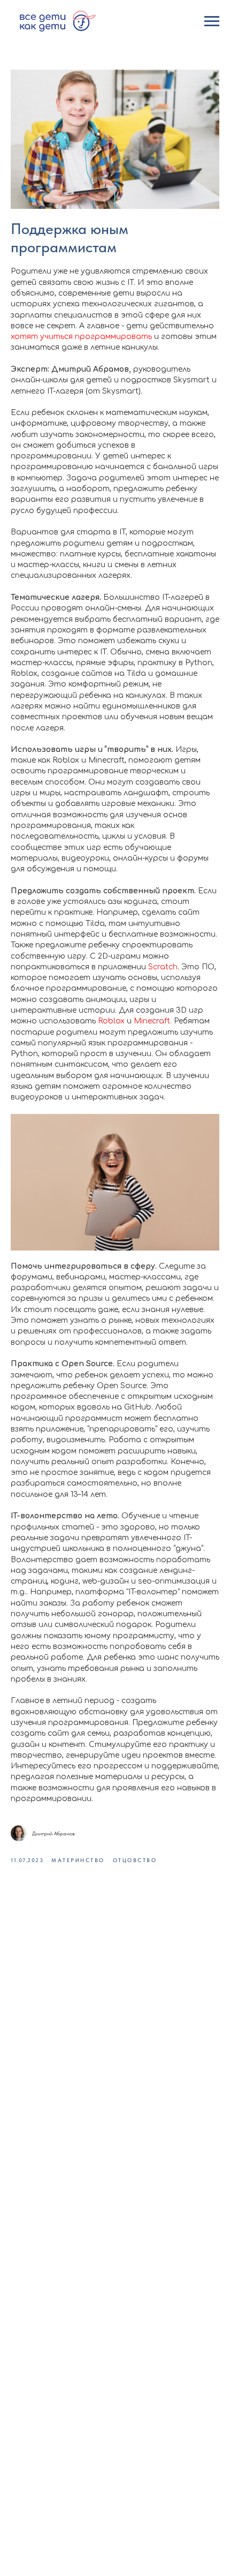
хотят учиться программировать (81, 337)
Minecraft (152, 1021)
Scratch (163, 967)
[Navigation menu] (212, 21)
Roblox (111, 1021)
